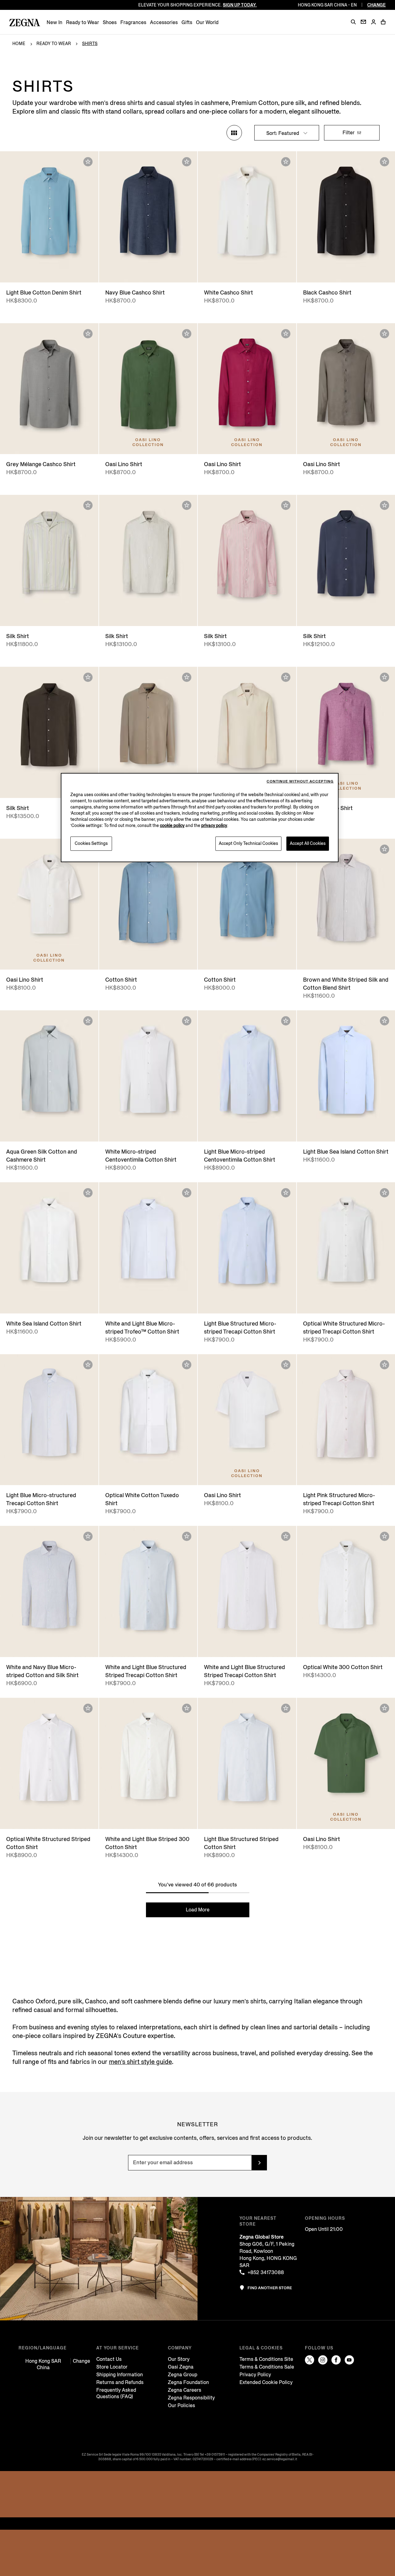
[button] (353, 22)
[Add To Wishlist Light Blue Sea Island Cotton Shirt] (385, 1021)
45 (381, 959)
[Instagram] (323, 2360)
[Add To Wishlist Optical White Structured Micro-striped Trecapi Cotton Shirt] (385, 1193)
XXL (175, 271)
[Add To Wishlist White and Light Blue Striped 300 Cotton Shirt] (187, 1708)
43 (369, 959)
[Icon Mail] (363, 22)
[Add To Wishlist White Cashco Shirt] (286, 162)
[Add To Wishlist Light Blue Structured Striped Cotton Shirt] (286, 1708)
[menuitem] (54, 22)
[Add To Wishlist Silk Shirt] (88, 505)
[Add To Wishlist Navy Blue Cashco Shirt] (187, 162)
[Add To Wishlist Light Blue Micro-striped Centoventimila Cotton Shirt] (286, 1021)
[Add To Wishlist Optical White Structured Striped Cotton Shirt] (88, 1708)
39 (323, 959)
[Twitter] (310, 2360)
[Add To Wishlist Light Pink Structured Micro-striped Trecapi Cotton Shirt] (385, 1365)
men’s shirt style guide (140, 2062)
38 (311, 959)
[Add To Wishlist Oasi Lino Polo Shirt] (286, 677)
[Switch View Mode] (234, 133)
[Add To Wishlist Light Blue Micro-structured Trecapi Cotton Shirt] (88, 1365)
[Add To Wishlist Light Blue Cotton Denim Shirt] (88, 162)
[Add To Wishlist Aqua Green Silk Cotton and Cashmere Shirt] (88, 1021)
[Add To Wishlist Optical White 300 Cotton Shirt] (385, 1536)
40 (335, 959)
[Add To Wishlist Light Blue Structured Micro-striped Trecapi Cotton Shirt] (286, 1193)
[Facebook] (336, 2360)
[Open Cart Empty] (383, 22)
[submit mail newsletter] (259, 2163)
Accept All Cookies (308, 843)
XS (34, 271)
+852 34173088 (266, 2272)
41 (346, 959)
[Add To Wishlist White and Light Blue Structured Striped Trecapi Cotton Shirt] (187, 1536)
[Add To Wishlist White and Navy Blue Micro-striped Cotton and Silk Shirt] (88, 1536)
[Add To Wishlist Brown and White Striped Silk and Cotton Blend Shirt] (385, 849)
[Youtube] (349, 2360)
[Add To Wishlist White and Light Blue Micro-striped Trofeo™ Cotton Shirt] (187, 1193)
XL (162, 271)
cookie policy (172, 826)
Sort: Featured (283, 133)
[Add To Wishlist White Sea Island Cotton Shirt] (88, 1193)
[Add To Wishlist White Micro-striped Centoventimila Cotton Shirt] (187, 1021)
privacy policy (214, 826)
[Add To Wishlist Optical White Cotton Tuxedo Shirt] (187, 1365)
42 (357, 959)
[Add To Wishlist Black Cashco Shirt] (385, 162)
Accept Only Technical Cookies (248, 843)
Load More (198, 1910)
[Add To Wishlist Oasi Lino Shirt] (187, 334)
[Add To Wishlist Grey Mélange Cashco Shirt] (88, 334)
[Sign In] (373, 22)
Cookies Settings (91, 843)
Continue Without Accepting (300, 781)
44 (72, 1131)
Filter (349, 133)
